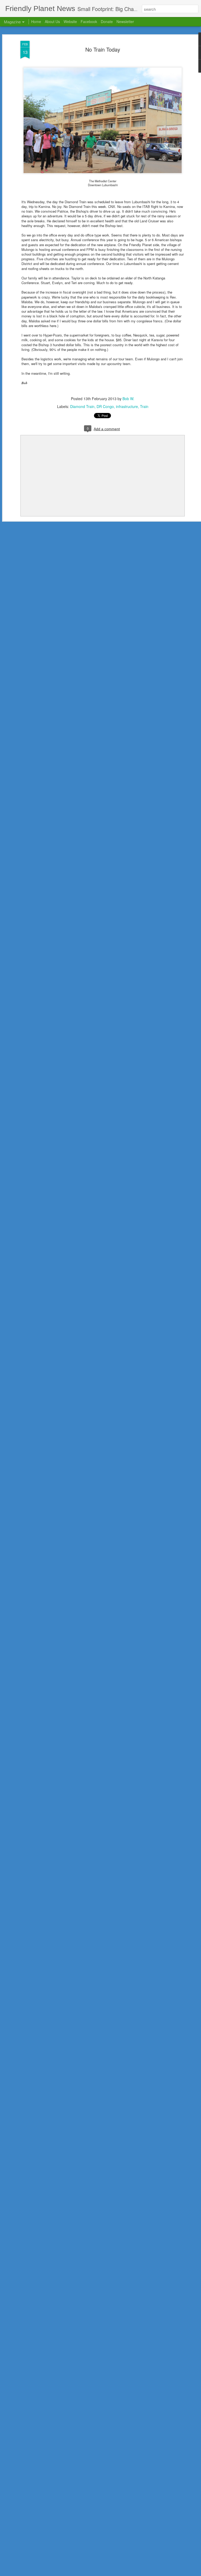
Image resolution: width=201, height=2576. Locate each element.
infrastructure (127, 406)
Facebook (89, 21)
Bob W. (128, 399)
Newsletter (125, 21)
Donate (107, 21)
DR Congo (105, 406)
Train (144, 406)
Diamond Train (82, 406)
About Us (52, 21)
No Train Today (103, 49)
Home (36, 21)
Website (70, 21)
